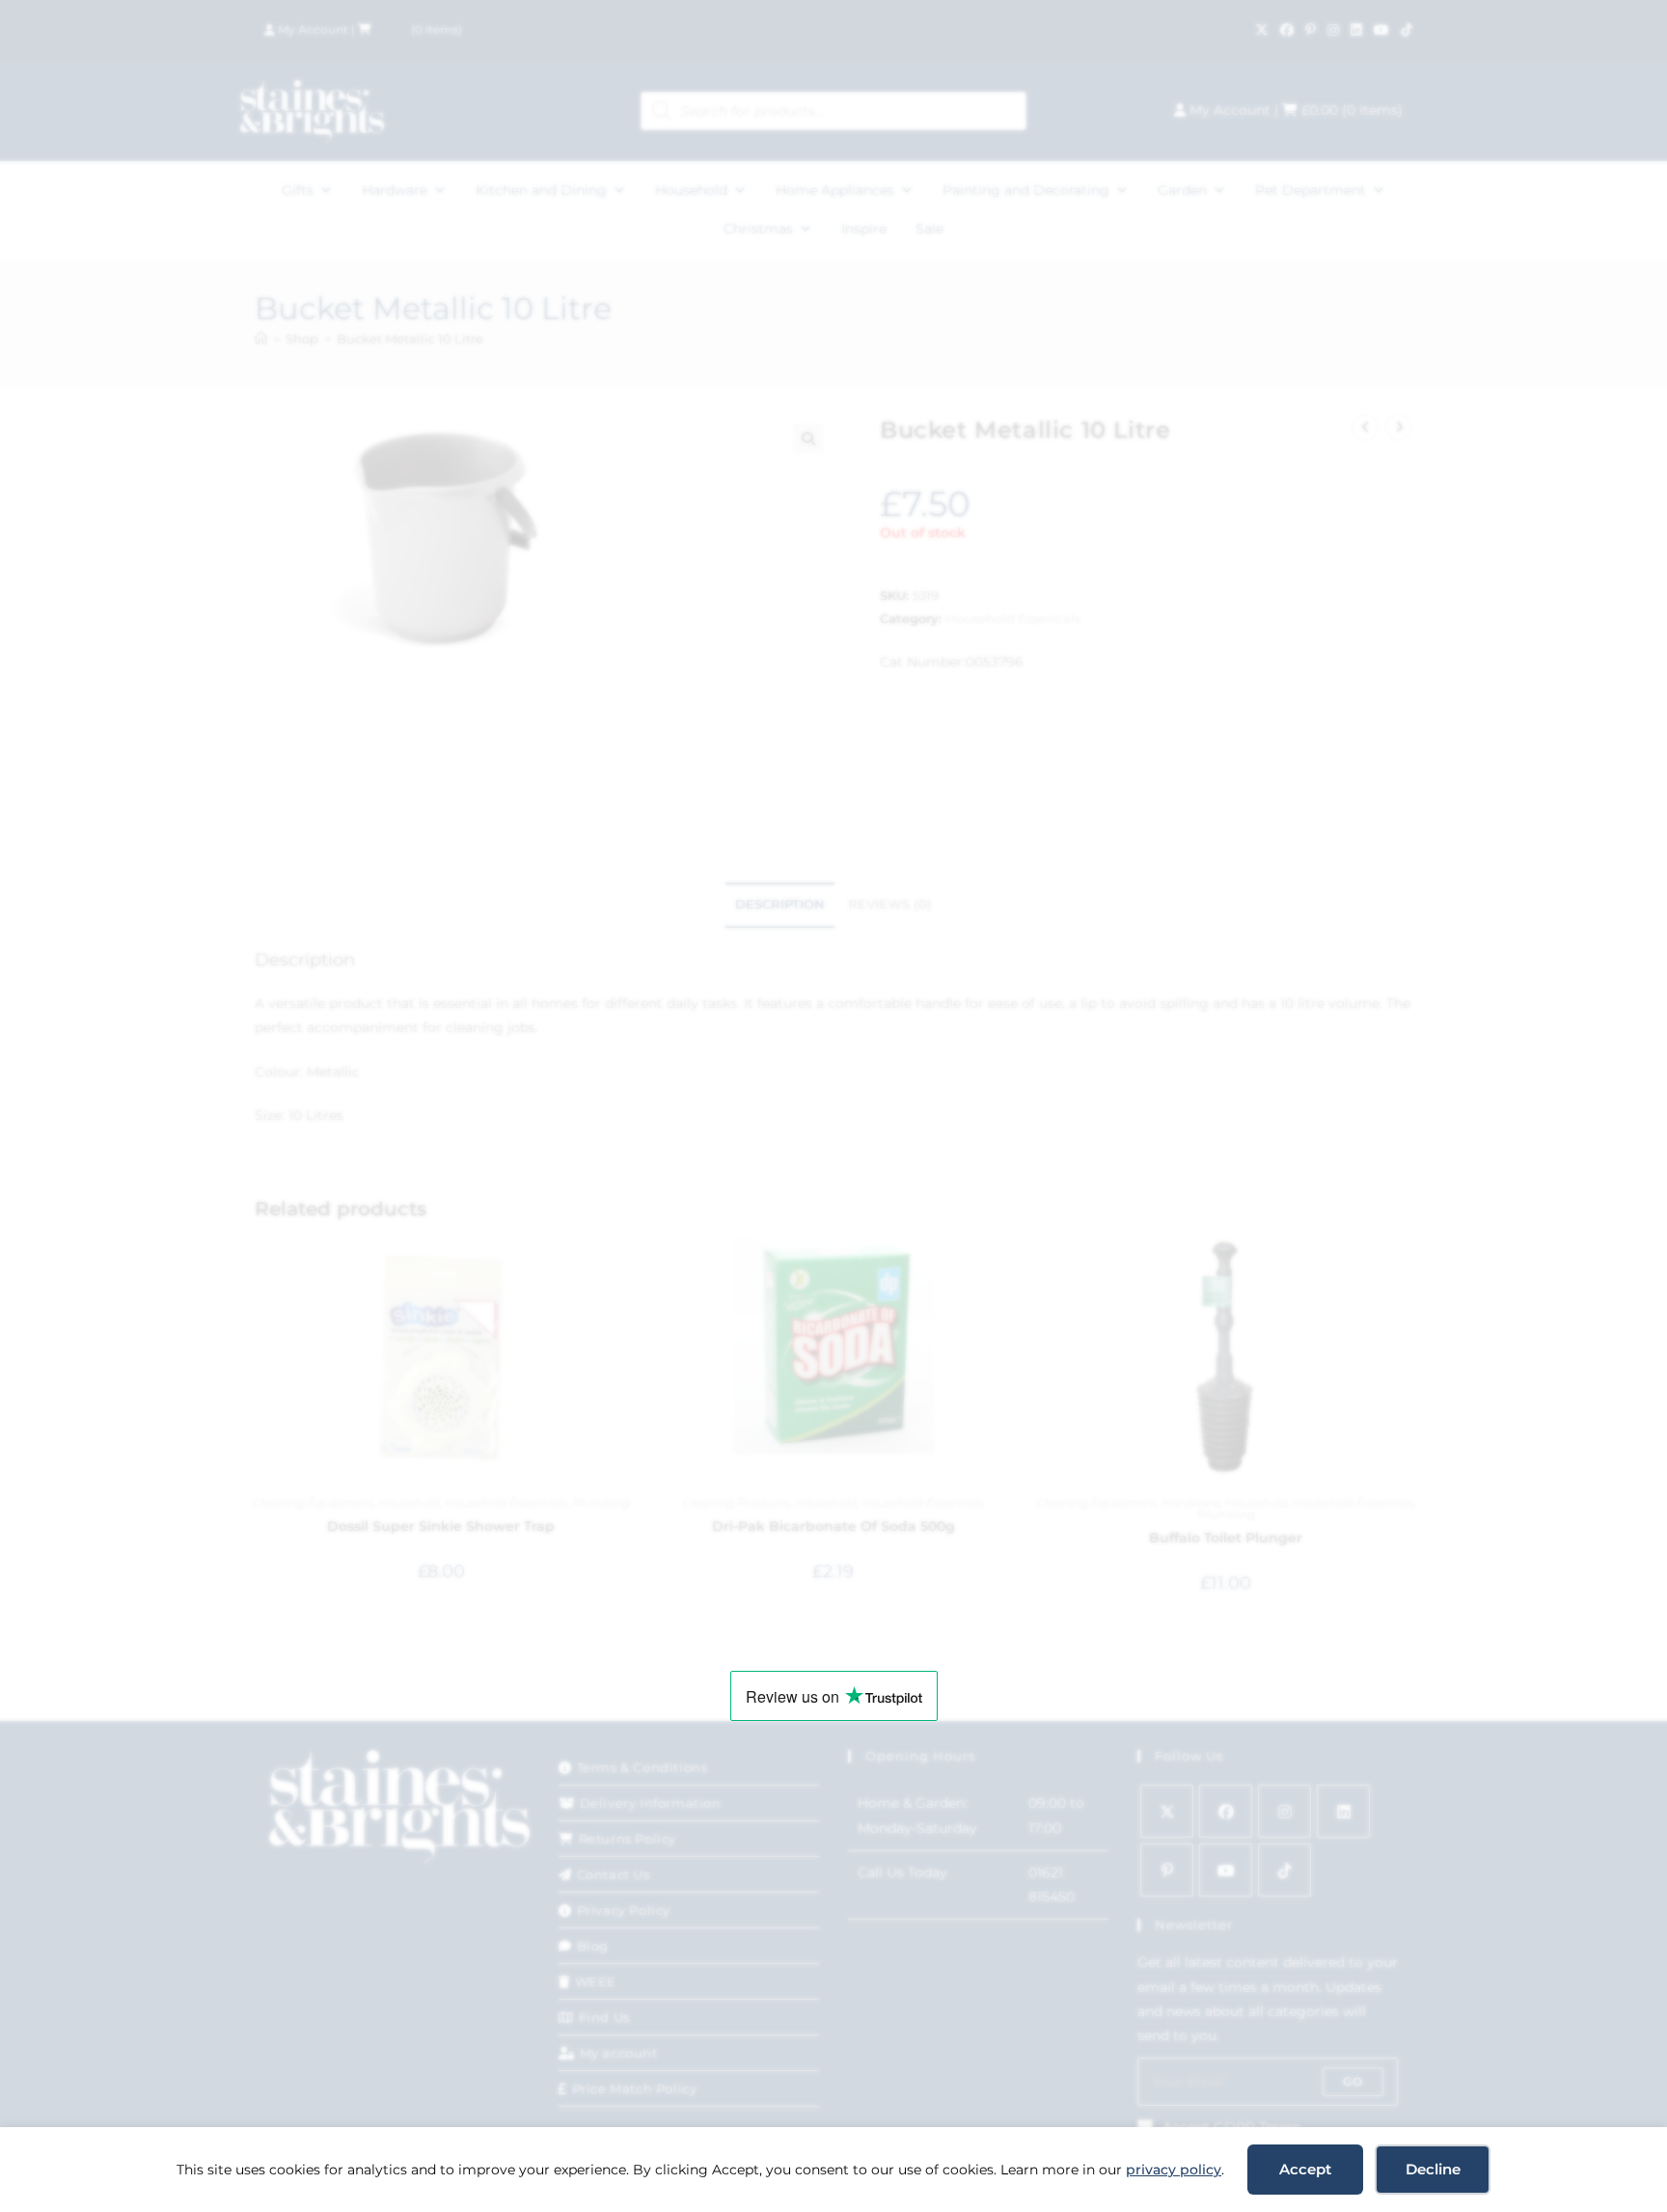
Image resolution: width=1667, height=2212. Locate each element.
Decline (1433, 2169)
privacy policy (1174, 2170)
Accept (1305, 2169)
